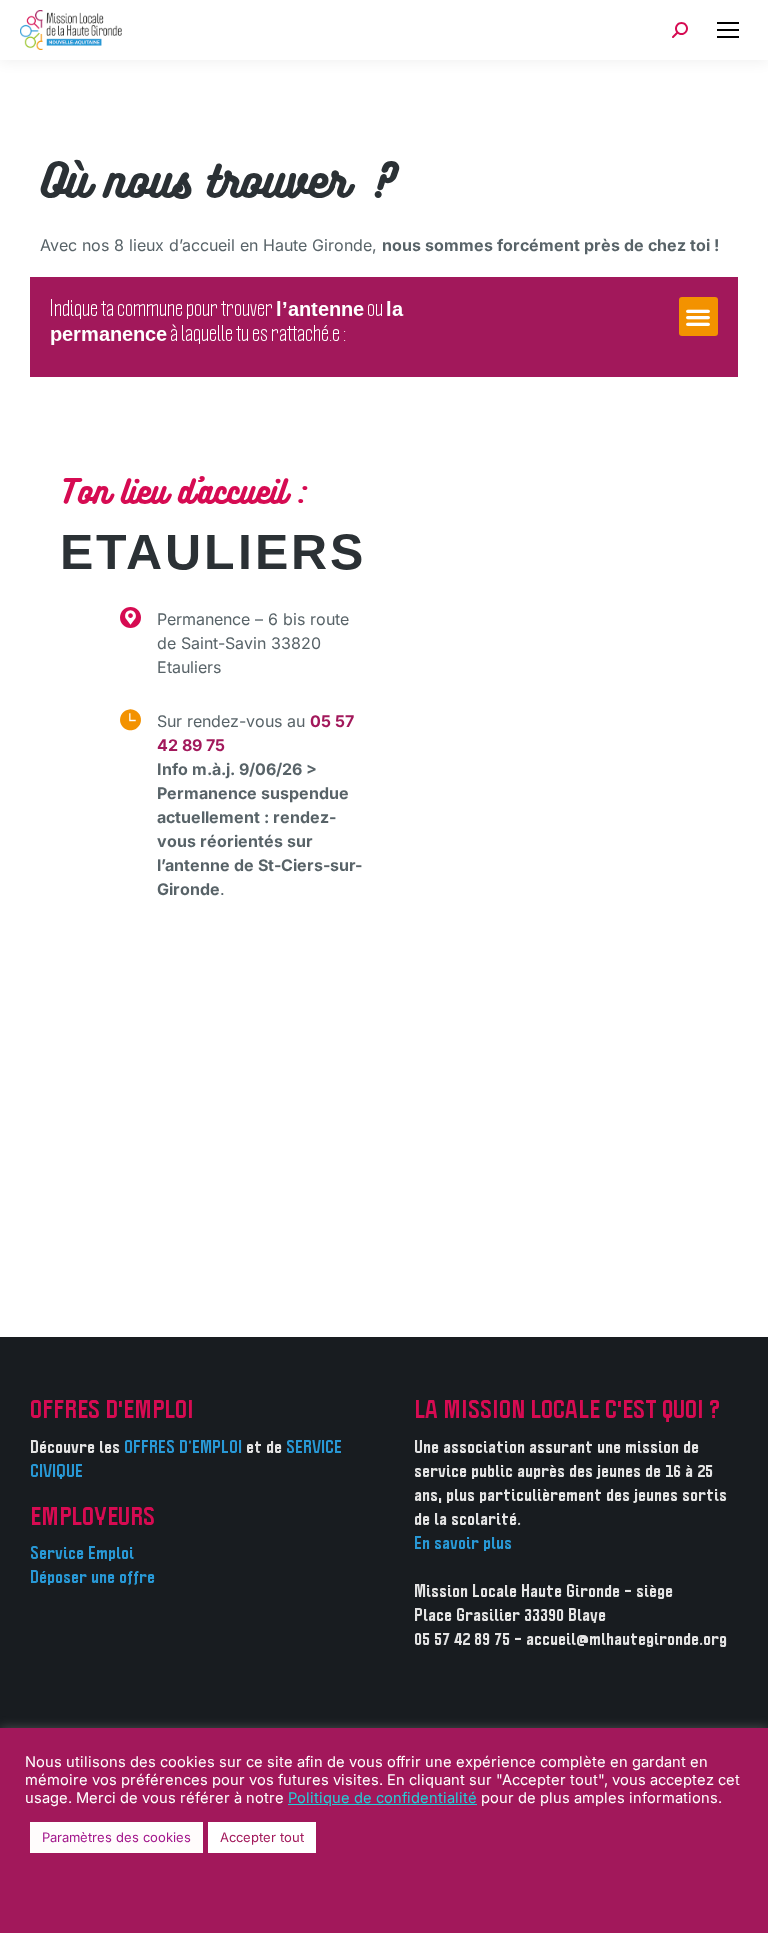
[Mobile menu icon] (728, 30)
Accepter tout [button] (262, 1837)
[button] (698, 316)
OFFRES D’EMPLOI (183, 1448)
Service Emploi (82, 1554)
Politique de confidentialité (382, 1798)
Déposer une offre (92, 1578)
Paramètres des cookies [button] (116, 1837)
